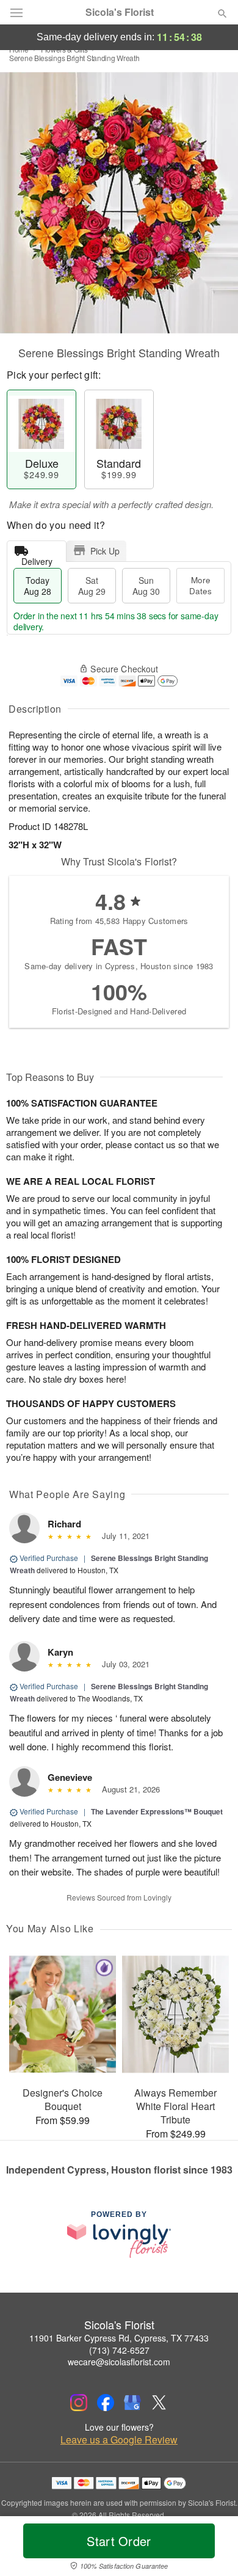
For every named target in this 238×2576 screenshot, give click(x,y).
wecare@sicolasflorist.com (119, 2362)
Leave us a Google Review (119, 2440)
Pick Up (105, 551)
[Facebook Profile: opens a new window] (106, 2403)
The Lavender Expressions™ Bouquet (157, 1811)
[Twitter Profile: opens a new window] (159, 2403)
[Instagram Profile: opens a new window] (79, 2403)
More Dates (200, 585)
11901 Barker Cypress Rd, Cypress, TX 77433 (119, 2338)
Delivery (37, 558)
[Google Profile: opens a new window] (132, 2403)
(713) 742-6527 (119, 2350)
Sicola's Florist (120, 12)
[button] (212, 2549)
